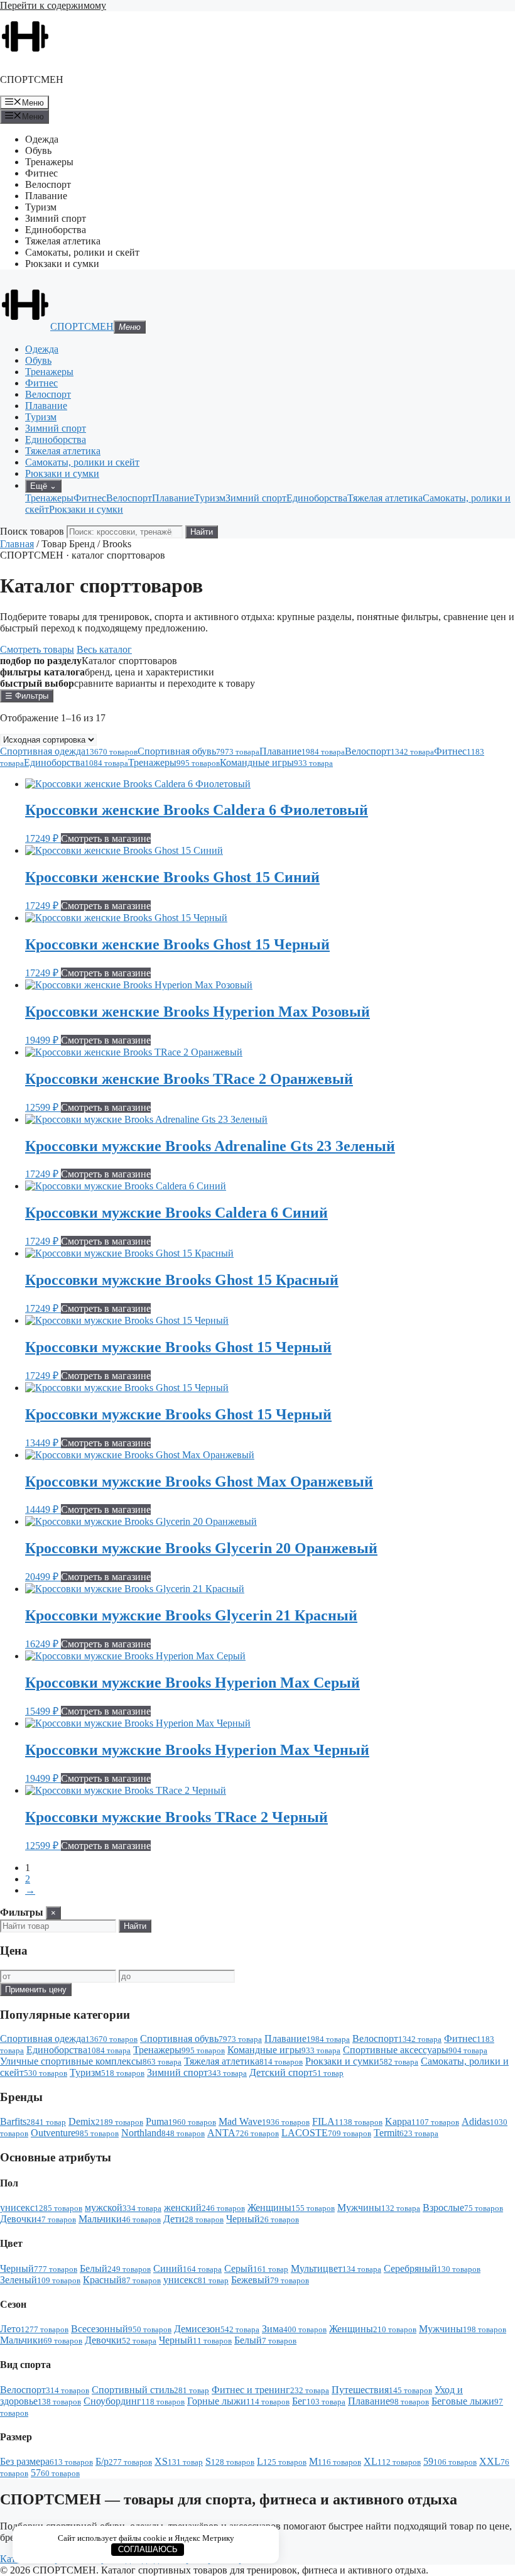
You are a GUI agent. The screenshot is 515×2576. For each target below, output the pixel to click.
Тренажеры (49, 162)
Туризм (41, 207)
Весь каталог (104, 649)
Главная (17, 544)
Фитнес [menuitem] (90, 498)
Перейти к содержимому (53, 5)
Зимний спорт (56, 218)
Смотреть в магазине (106, 838)
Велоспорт (48, 184)
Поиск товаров (32, 531)
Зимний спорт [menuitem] (256, 498)
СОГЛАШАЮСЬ (148, 2549)
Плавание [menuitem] (173, 498)
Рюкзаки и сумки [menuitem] (86, 509)
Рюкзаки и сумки (62, 264)
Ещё (43, 486)
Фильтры (27, 696)
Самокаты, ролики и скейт (82, 252)
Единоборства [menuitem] (317, 498)
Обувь (38, 150)
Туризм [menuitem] (210, 498)
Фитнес (41, 173)
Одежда (42, 139)
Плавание (46, 196)
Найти (202, 532)
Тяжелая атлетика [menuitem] (385, 498)
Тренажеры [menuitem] (49, 498)
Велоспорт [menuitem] (129, 498)
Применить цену (36, 1989)
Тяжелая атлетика (63, 241)
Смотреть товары (37, 649)
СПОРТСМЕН (32, 79)
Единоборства (56, 230)
